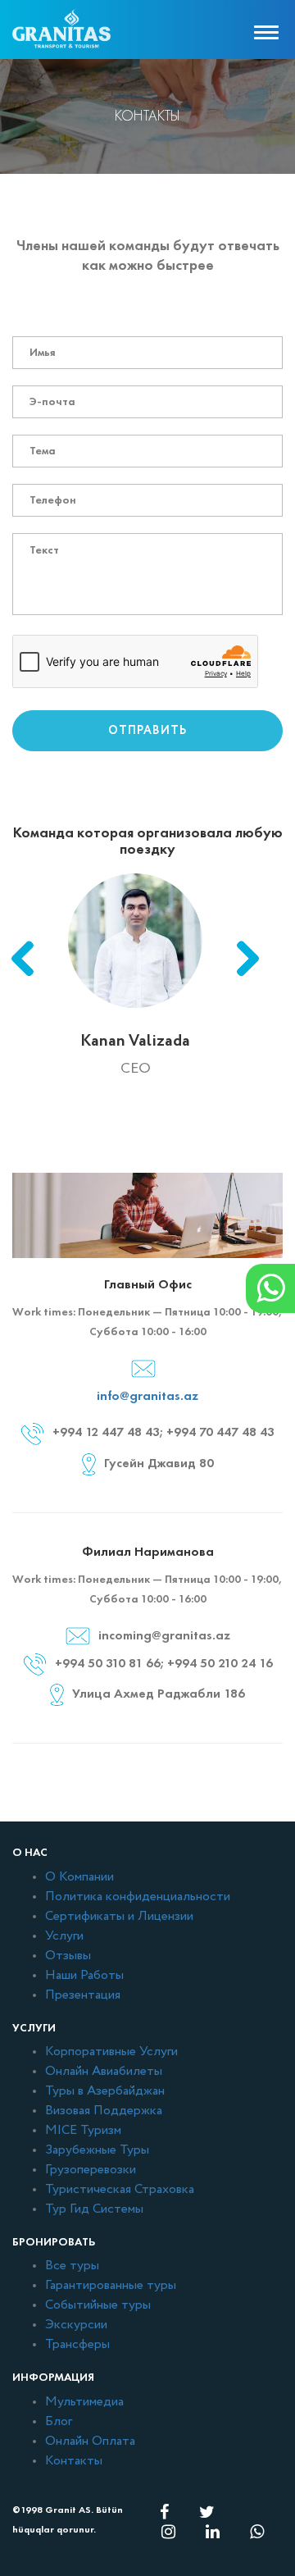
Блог (59, 2422)
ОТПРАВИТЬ (147, 731)
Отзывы (68, 1956)
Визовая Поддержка (104, 2111)
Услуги (64, 1936)
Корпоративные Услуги (111, 2052)
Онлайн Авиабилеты (104, 2072)
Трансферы (77, 2345)
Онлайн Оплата (90, 2442)
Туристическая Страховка (120, 2190)
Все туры (72, 2266)
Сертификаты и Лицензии (119, 1917)
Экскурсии (76, 2325)
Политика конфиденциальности (138, 1897)
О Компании (79, 1877)
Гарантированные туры (111, 2286)
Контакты (74, 2461)
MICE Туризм (83, 2131)
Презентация (83, 1995)
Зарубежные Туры (97, 2150)
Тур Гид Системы (94, 2209)
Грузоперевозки (91, 2170)
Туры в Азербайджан (105, 2091)
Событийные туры (98, 2305)
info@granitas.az (147, 1395)
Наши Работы (84, 1976)
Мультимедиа (84, 2402)
